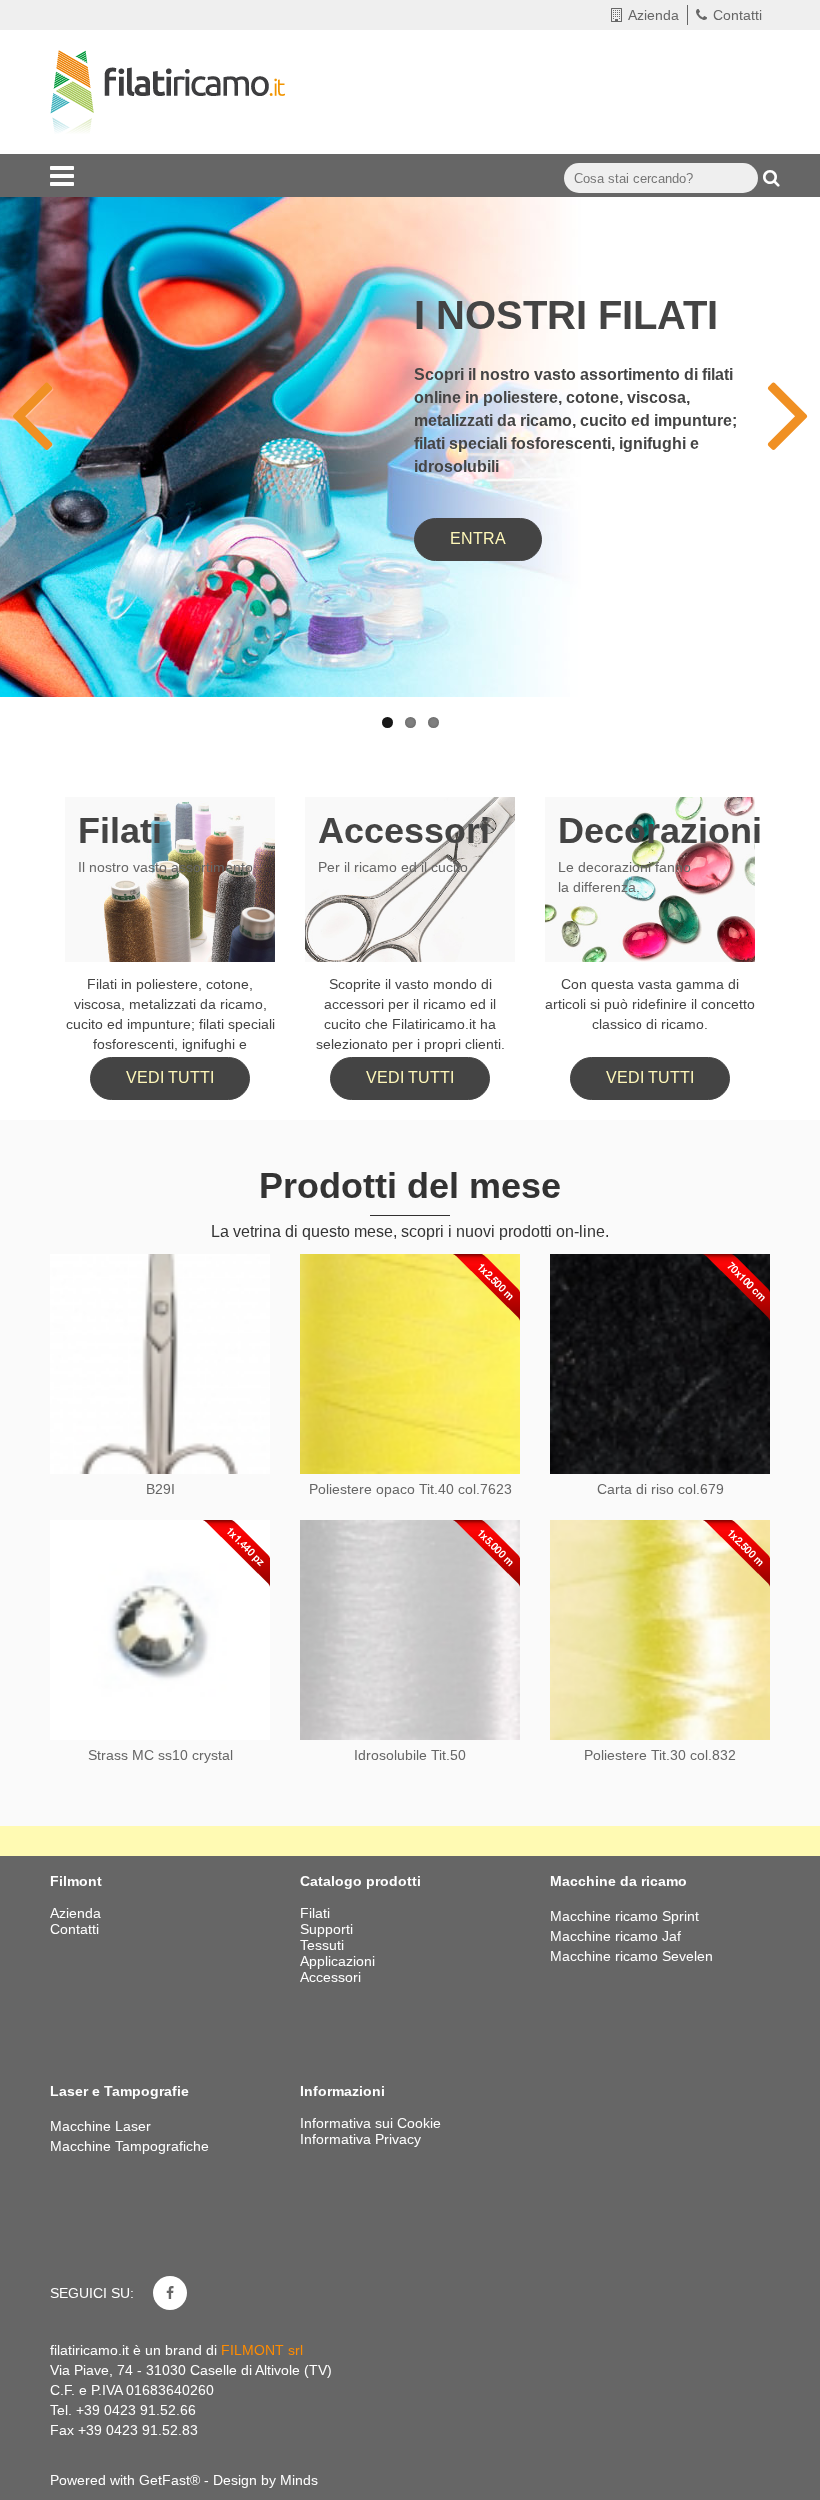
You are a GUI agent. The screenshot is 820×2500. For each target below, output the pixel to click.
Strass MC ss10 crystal (160, 1755)
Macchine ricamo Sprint (624, 1916)
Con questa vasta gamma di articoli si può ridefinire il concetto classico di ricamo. (650, 1004)
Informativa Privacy (360, 2139)
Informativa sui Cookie (370, 2123)
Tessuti (324, 1945)
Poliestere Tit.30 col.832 (660, 1755)
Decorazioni (660, 830)
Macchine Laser (100, 2126)
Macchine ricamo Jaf (615, 1936)
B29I (160, 1489)
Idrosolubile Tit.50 (410, 1755)
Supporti (328, 1929)
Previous (45, 389)
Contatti (737, 15)
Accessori (404, 830)
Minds (299, 2480)
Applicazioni (339, 1961)
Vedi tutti (170, 1077)
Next (775, 389)
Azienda (653, 15)
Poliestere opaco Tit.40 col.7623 (410, 1489)
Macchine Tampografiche (129, 2146)
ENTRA (478, 538)
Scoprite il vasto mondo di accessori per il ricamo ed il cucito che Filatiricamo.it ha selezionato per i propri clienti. (410, 1014)
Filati (120, 830)
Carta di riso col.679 (660, 1489)
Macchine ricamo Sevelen (631, 1956)
